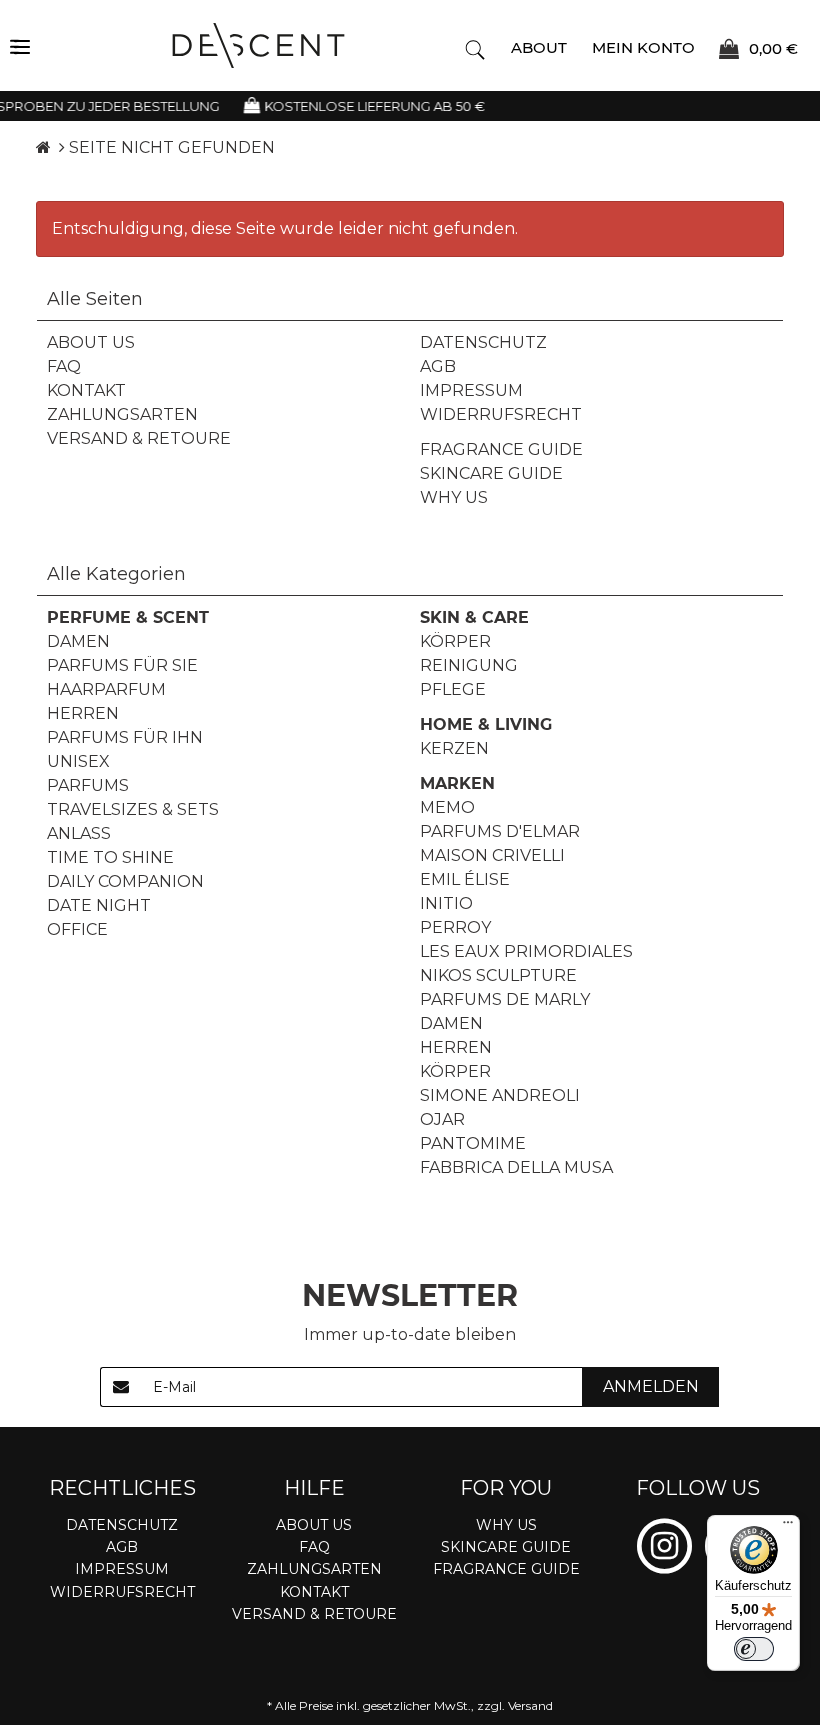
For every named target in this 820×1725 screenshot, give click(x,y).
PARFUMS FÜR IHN (125, 737)
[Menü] (788, 1527)
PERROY (455, 927)
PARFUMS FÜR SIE (122, 665)
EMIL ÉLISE (465, 879)
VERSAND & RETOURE (139, 438)
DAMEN (78, 641)
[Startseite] (43, 147)
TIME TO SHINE (110, 857)
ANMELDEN (651, 1386)
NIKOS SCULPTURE (498, 975)
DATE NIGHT (99, 905)
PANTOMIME (473, 1143)
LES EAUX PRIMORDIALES (526, 951)
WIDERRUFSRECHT (501, 414)
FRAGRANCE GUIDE (501, 449)
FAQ (64, 366)
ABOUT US (91, 342)
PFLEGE (453, 689)
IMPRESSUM (471, 390)
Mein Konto (643, 47)
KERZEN (454, 748)
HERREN (83, 713)
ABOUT (539, 47)
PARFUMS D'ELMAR (500, 831)
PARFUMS (88, 785)
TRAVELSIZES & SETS (133, 809)
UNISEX (78, 761)
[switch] (754, 1649)
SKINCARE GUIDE (491, 473)
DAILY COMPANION (125, 881)
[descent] (258, 45)
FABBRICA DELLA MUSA (516, 1167)
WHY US (454, 497)
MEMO (447, 807)
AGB (438, 366)
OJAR (442, 1119)
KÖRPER (455, 641)
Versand (530, 1705)
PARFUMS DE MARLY (505, 999)
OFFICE (77, 929)
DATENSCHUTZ (483, 342)
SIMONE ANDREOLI (500, 1095)
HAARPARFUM (106, 689)
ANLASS (79, 833)
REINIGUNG (469, 665)
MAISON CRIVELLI (492, 855)
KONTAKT (86, 390)
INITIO (446, 903)
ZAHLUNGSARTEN (122, 414)
